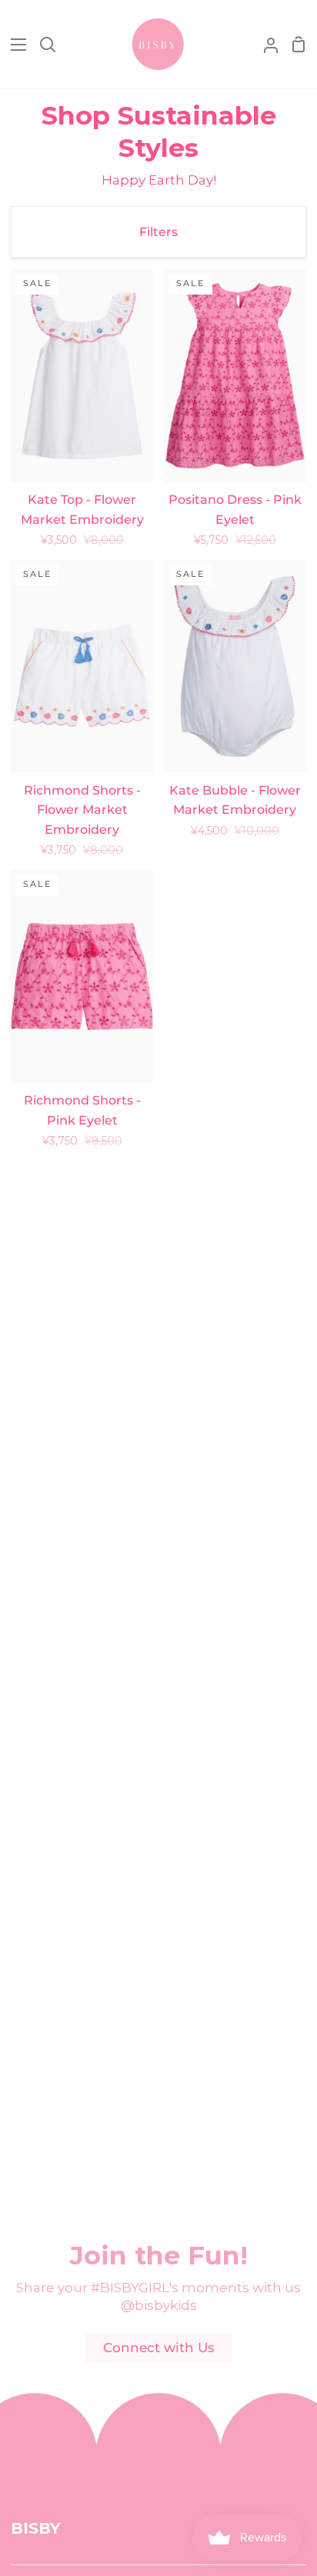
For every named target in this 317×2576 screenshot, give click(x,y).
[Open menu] (14, 45)
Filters (158, 232)
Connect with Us (159, 2348)
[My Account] (265, 44)
